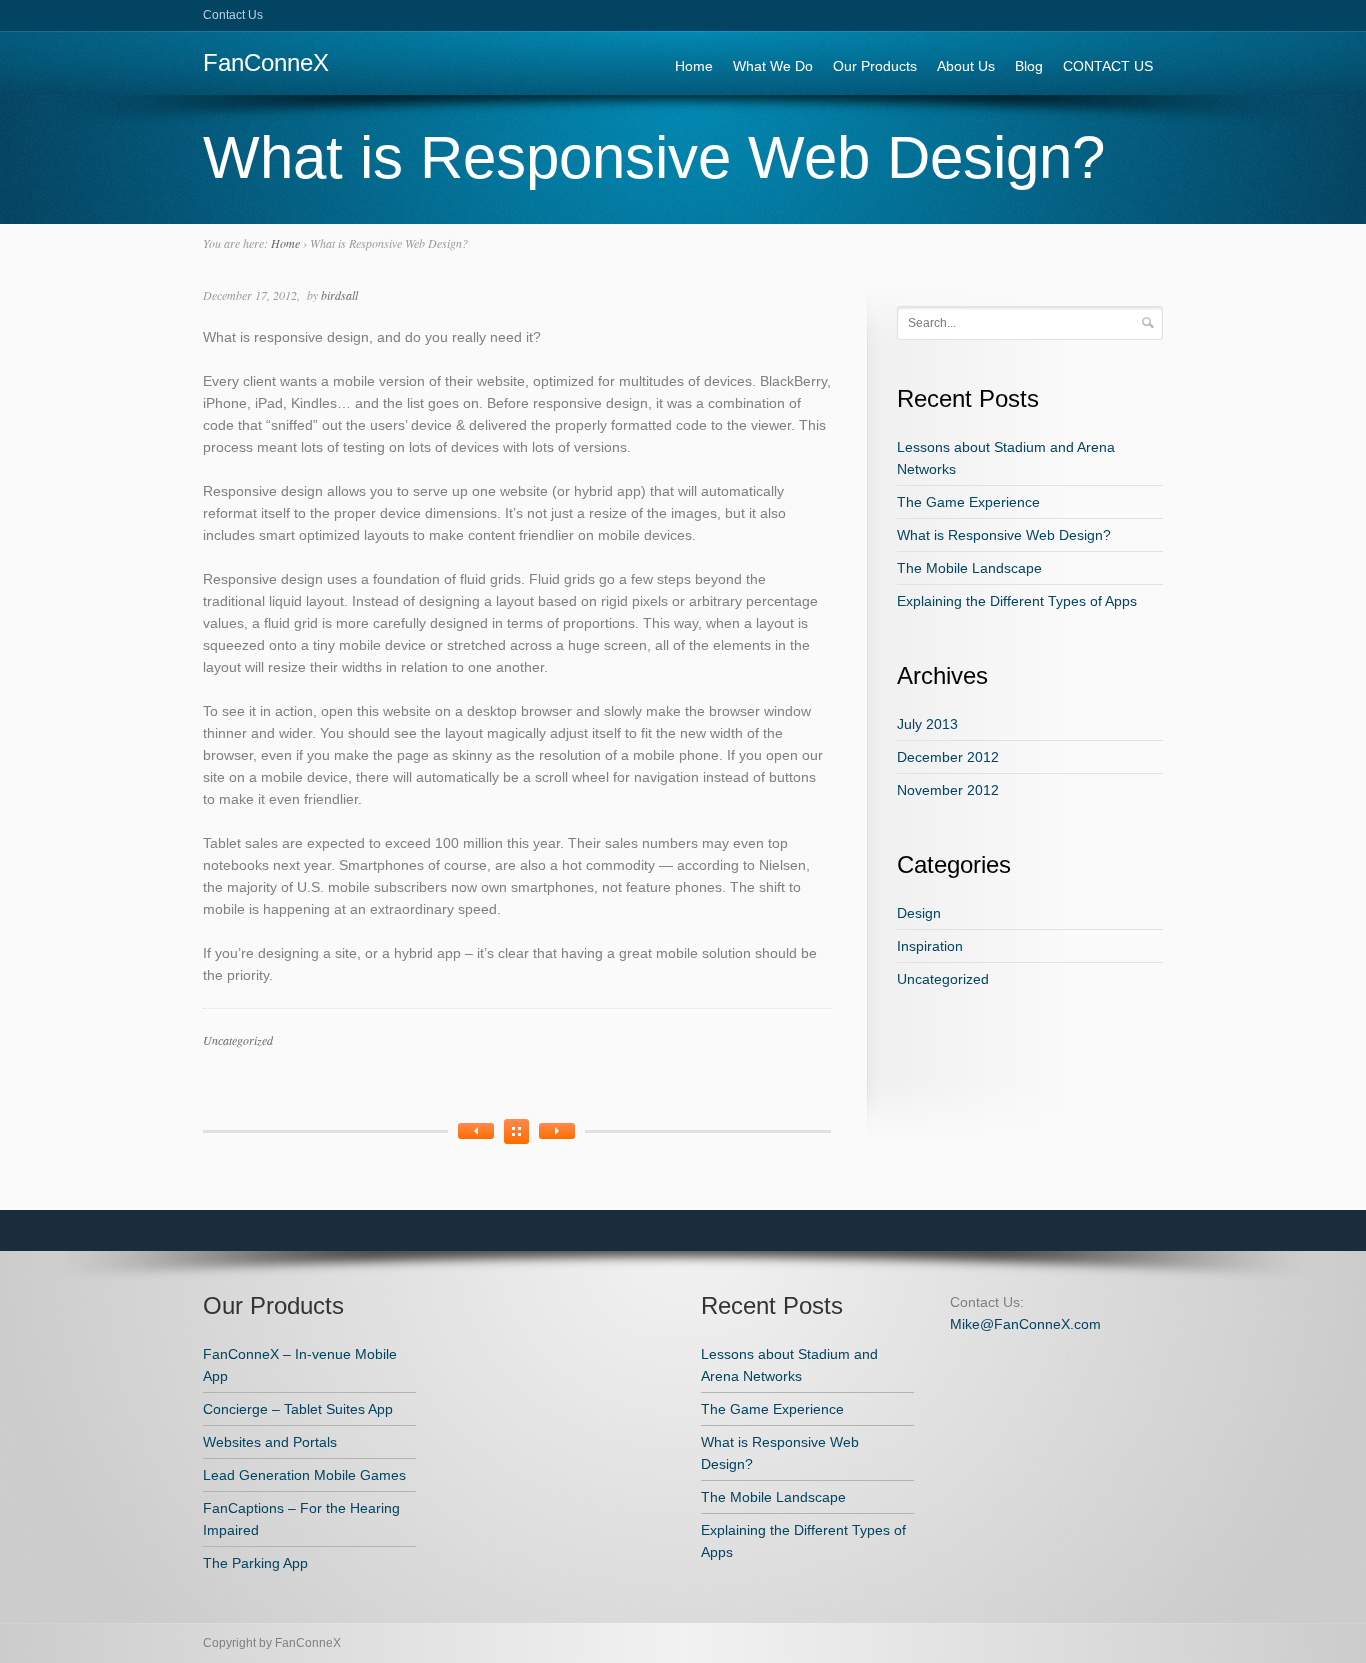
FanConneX (266, 62)
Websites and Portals (270, 1442)
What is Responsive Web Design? (1004, 535)
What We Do (773, 66)
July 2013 (927, 724)
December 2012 (948, 757)
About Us (966, 66)
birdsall (339, 295)
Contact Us (233, 15)
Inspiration (930, 946)
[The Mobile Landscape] (476, 1131)
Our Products (875, 66)
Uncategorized (238, 1040)
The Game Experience (968, 502)
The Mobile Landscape (969, 568)
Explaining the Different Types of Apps (1017, 601)
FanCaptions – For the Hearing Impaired (301, 1519)
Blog (1029, 66)
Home (694, 66)
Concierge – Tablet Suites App (298, 1409)
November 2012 (948, 790)
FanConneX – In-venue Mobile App (300, 1365)
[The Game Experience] (557, 1131)
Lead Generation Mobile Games (304, 1475)
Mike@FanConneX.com (1025, 1324)
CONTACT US (1108, 66)
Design (919, 913)
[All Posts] (516, 1131)
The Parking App (255, 1563)
